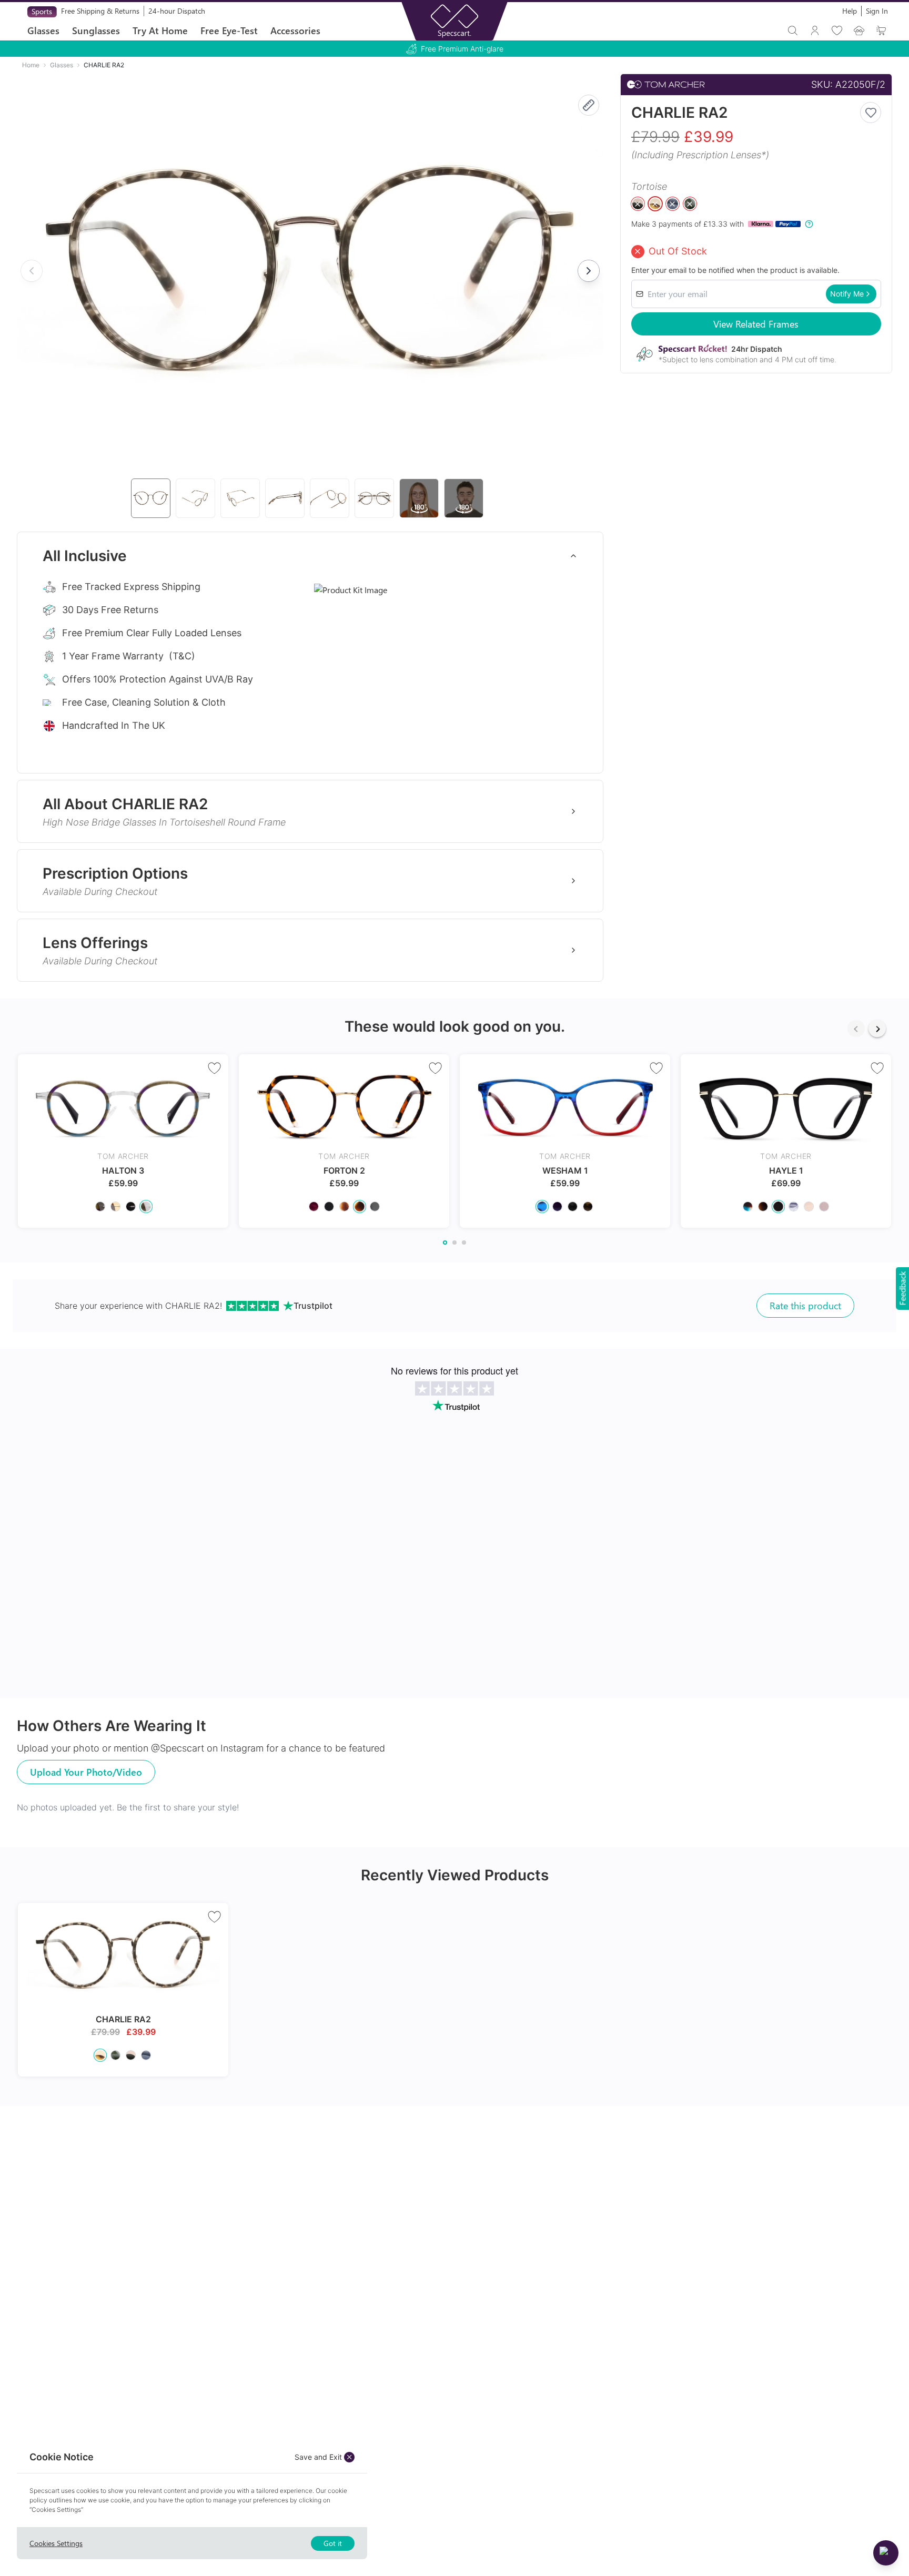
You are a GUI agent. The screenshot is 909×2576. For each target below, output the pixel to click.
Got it (333, 2543)
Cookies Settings (56, 2543)
